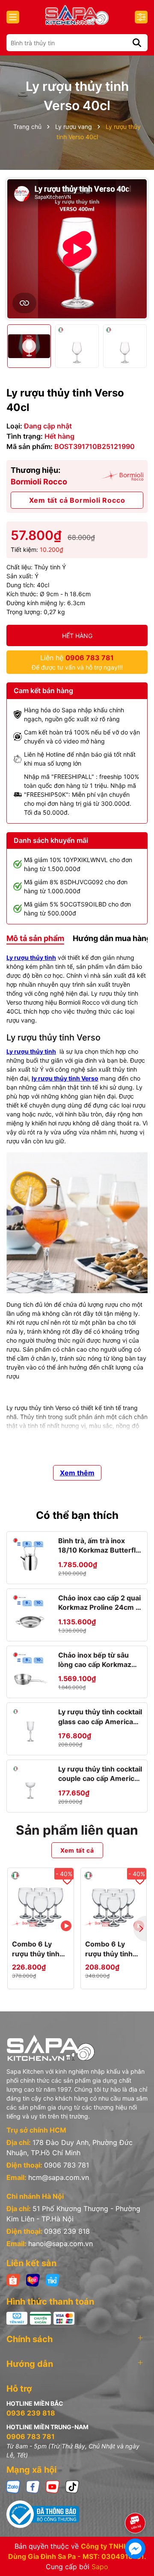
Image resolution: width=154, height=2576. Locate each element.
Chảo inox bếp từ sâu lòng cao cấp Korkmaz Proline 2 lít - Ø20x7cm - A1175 (99, 1660)
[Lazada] (33, 2280)
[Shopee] (13, 2280)
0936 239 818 (67, 2231)
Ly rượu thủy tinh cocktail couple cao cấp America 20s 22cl (100, 1774)
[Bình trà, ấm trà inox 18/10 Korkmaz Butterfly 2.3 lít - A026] (30, 1555)
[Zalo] (13, 2486)
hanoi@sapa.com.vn (61, 2244)
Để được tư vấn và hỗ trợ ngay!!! (77, 662)
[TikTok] (72, 2486)
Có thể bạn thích (77, 1515)
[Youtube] (53, 2486)
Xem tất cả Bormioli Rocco (77, 500)
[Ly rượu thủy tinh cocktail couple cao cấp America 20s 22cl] (30, 1783)
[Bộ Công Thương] (77, 2514)
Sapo (100, 2567)
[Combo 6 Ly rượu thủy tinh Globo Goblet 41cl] (41, 1901)
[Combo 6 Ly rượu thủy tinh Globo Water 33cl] (114, 1901)
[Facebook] (33, 2486)
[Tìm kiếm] (137, 43)
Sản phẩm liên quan (77, 1830)
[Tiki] (53, 2280)
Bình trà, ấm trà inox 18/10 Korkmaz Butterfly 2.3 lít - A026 (99, 1546)
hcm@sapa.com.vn (59, 2177)
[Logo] (77, 15)
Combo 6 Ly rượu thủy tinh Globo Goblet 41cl (36, 1949)
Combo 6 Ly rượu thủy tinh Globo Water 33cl (109, 1949)
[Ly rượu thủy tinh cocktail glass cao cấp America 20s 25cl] (30, 1726)
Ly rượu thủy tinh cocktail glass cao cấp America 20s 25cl (100, 1717)
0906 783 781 (67, 2165)
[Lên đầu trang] (136, 2499)
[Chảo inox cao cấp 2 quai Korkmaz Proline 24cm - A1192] (30, 1612)
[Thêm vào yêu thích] (67, 1880)
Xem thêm (77, 1473)
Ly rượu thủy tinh (31, 957)
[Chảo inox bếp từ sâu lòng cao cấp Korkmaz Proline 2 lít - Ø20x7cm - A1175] (30, 1670)
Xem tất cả (77, 1850)
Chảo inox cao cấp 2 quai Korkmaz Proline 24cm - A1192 (99, 1603)
